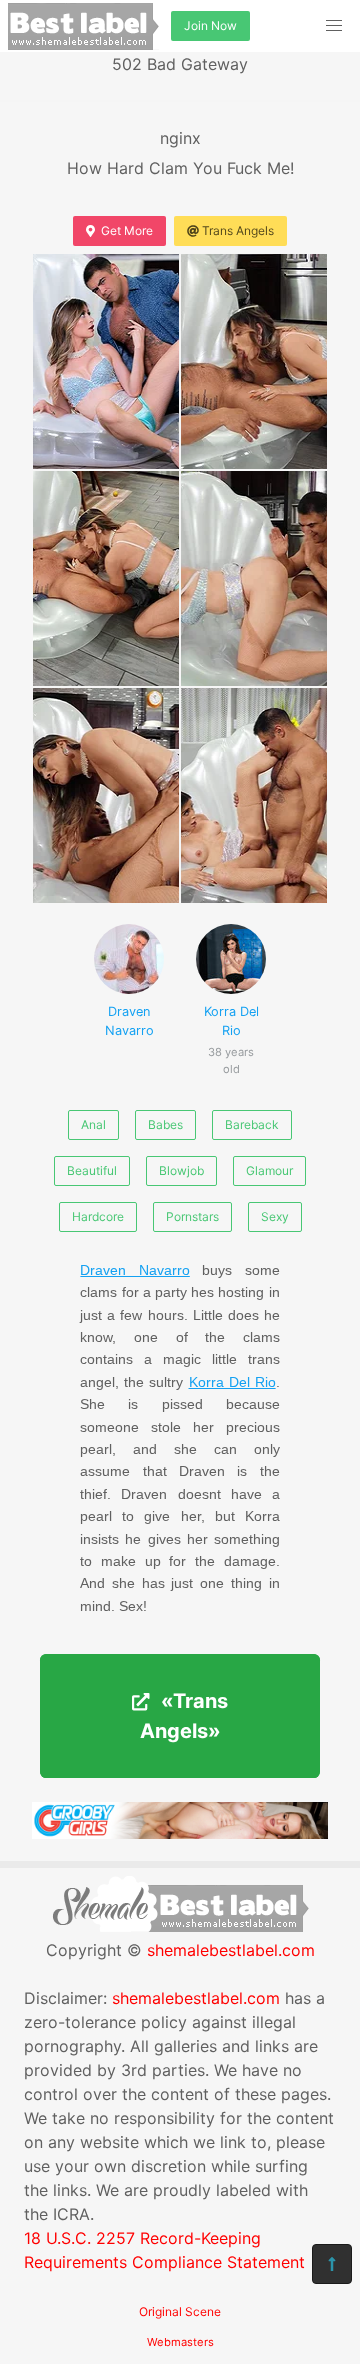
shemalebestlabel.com (231, 1950)
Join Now (210, 25)
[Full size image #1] (254, 361)
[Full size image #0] (106, 361)
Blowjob (181, 1170)
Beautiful (92, 1170)
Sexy (275, 1216)
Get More (127, 230)
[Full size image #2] (106, 578)
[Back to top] (332, 2264)
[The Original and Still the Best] (180, 1833)
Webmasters (180, 2342)
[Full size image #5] (254, 795)
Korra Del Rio (231, 1031)
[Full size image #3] (254, 578)
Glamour (269, 1170)
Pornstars (192, 1216)
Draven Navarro (129, 1021)
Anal (93, 1124)
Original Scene (180, 2311)
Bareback (252, 1124)
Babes (165, 1124)
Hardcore (98, 1216)
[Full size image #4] (106, 795)
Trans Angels (238, 230)
